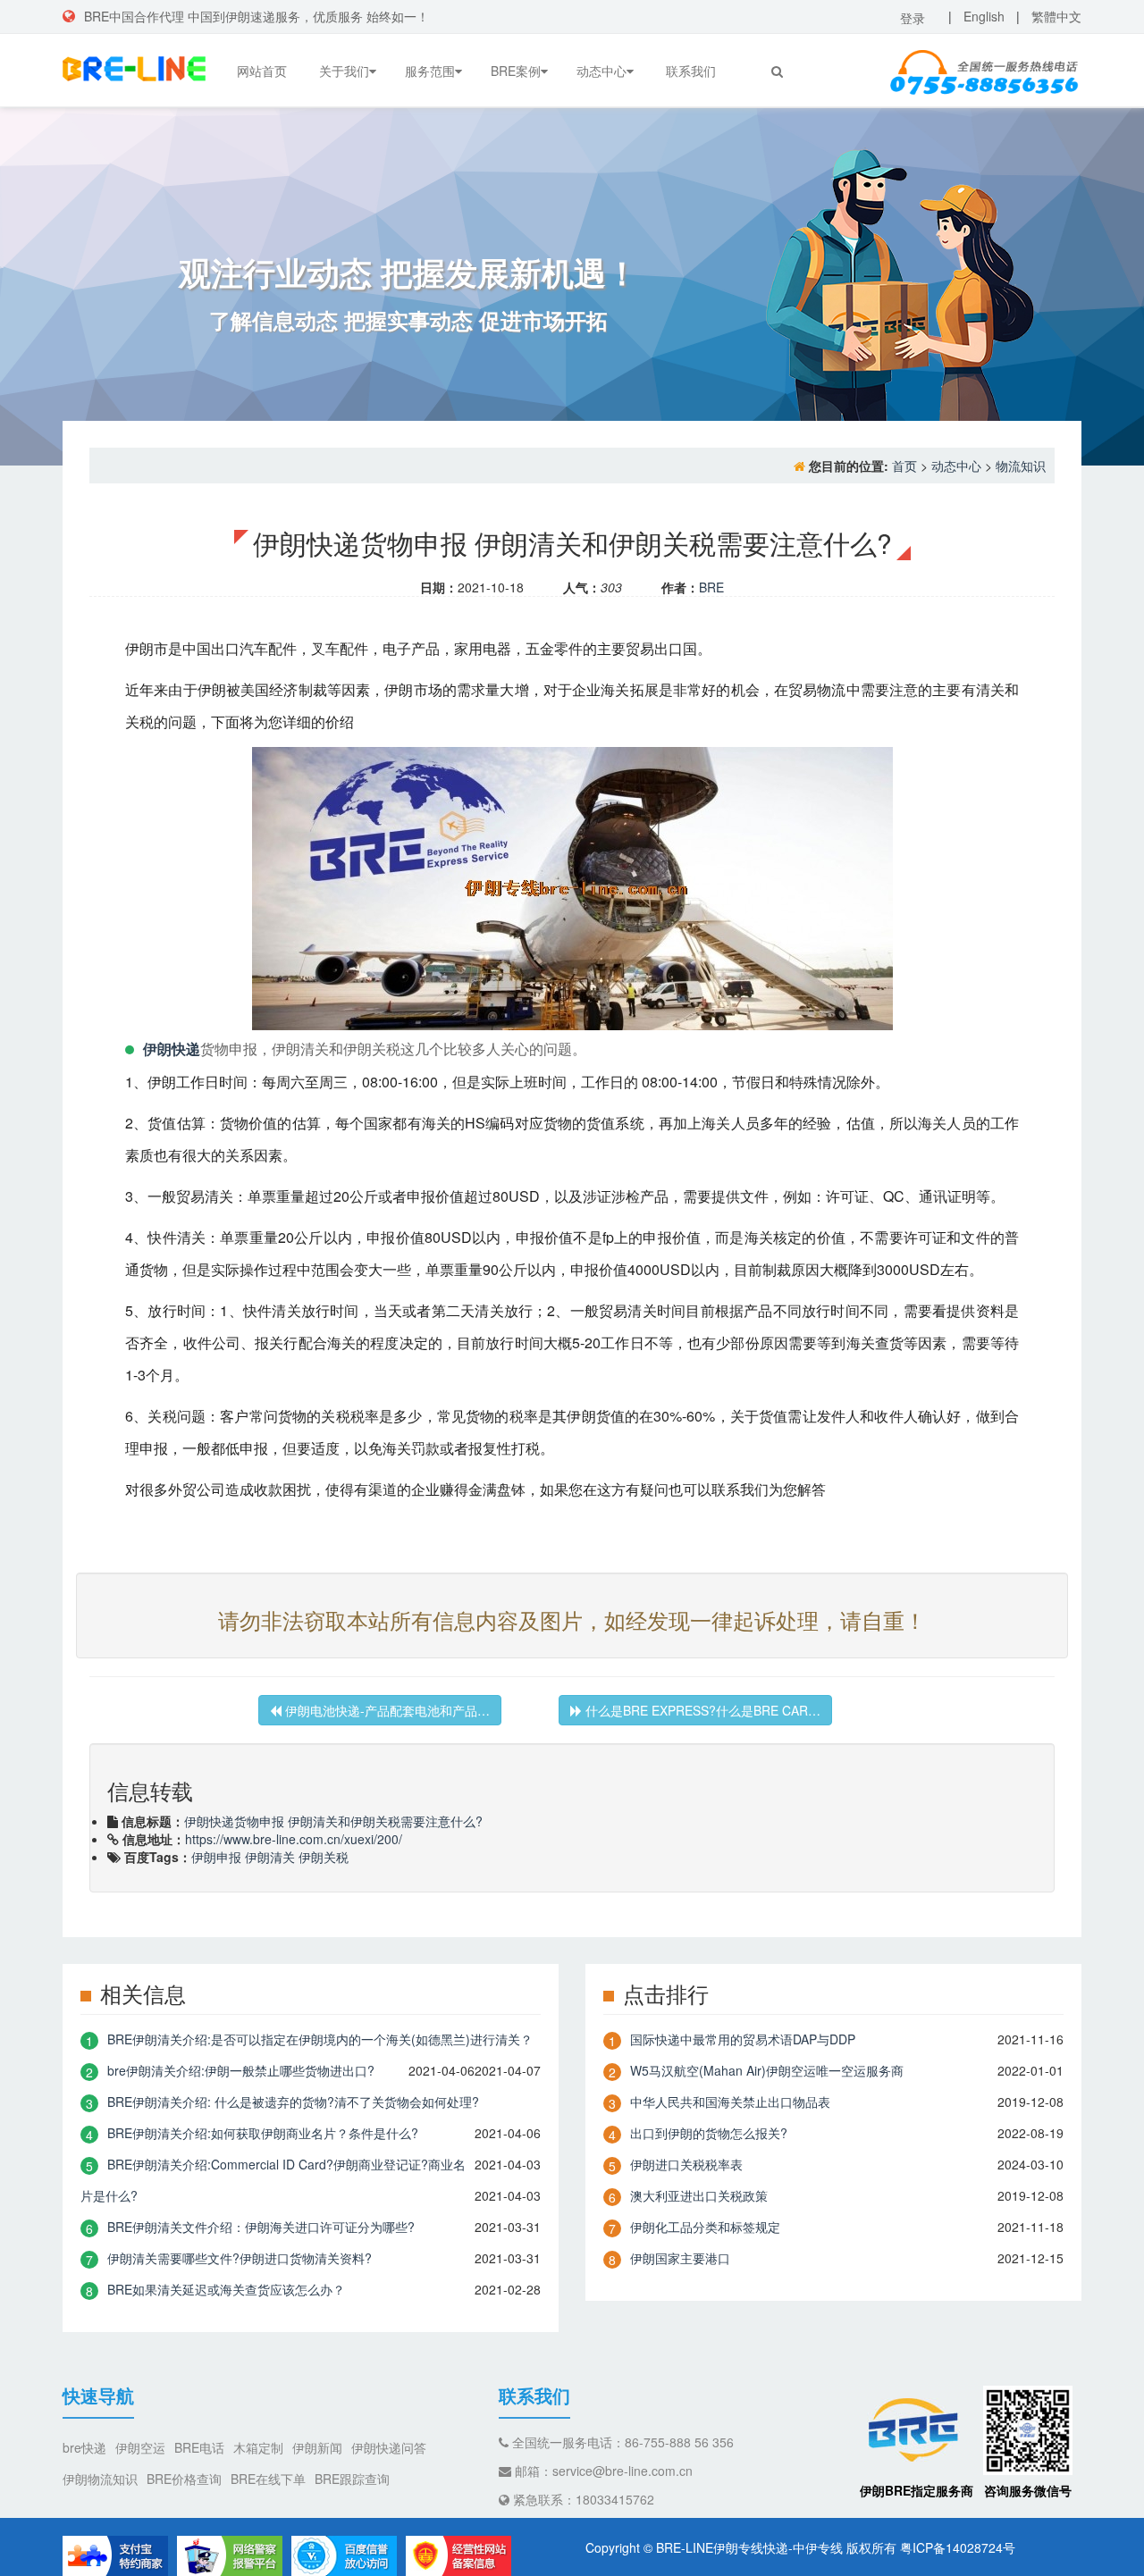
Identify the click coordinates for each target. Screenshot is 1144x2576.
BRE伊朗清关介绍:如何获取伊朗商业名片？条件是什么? (263, 2133)
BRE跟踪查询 (352, 2479)
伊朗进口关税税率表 (686, 2164)
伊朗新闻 (317, 2447)
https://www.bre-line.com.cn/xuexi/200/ (294, 1839)
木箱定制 (258, 2447)
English (984, 16)
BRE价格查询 (184, 2479)
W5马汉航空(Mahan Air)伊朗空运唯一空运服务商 (767, 2070)
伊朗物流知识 (100, 2479)
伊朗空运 (140, 2447)
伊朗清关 (270, 1857)
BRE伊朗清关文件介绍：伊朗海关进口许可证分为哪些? (261, 2227)
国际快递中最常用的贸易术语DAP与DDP (743, 2039)
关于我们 (344, 71)
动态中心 (601, 71)
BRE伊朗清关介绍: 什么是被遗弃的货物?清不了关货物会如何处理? (293, 2102)
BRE (711, 587)
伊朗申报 (216, 1857)
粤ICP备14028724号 (958, 2547)
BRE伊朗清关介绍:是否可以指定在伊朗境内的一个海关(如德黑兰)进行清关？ (320, 2039)
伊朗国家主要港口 (680, 2258)
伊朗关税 (324, 1857)
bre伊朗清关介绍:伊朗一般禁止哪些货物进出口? (241, 2070)
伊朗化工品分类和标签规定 (705, 2227)
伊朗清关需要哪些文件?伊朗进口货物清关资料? (240, 2258)
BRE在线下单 (268, 2479)
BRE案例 (516, 71)
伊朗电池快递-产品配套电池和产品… (386, 1710)
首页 (904, 466)
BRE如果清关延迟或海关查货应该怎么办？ (226, 2289)
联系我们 (691, 71)
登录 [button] (913, 18)
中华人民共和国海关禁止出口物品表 (730, 2102)
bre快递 (84, 2447)
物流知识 (1021, 466)
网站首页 (262, 71)
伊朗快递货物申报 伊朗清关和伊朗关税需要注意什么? (333, 1821)
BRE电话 (199, 2447)
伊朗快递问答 (389, 2447)
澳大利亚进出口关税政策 (699, 2195)
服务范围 (430, 71)
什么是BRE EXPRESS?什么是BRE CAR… (701, 1710)
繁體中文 (1056, 16)
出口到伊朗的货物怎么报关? (709, 2133)
